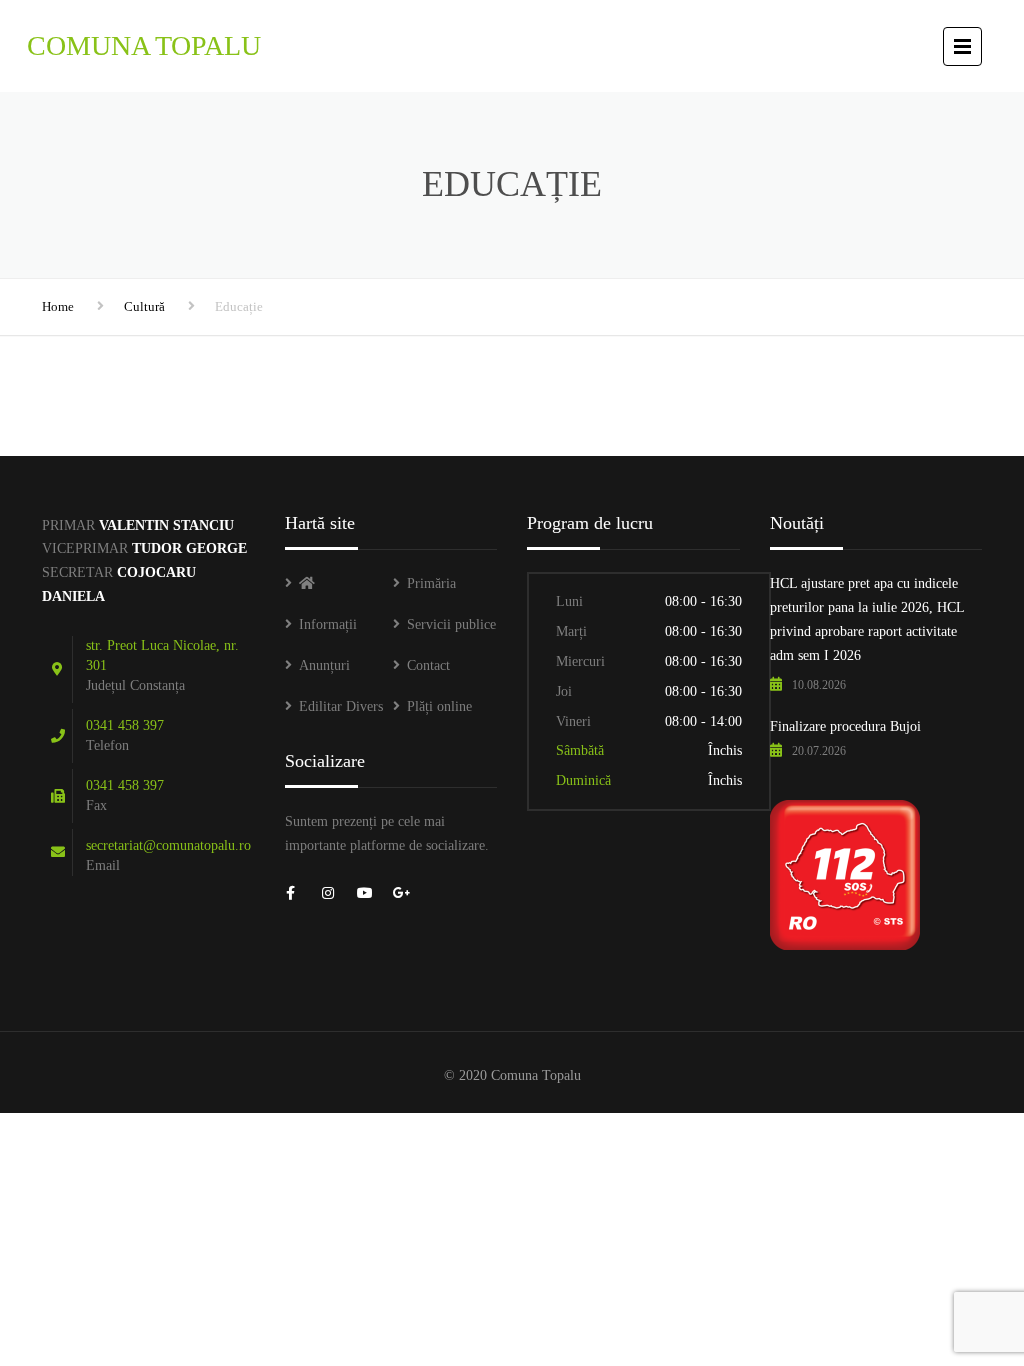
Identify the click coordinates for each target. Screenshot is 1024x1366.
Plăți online (439, 706)
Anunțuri (324, 665)
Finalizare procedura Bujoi (845, 726)
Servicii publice (451, 624)
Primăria (431, 583)
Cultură (144, 306)
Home (58, 306)
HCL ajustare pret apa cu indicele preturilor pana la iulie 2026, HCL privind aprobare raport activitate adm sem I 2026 (867, 619)
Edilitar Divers (341, 706)
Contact (428, 665)
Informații (328, 624)
